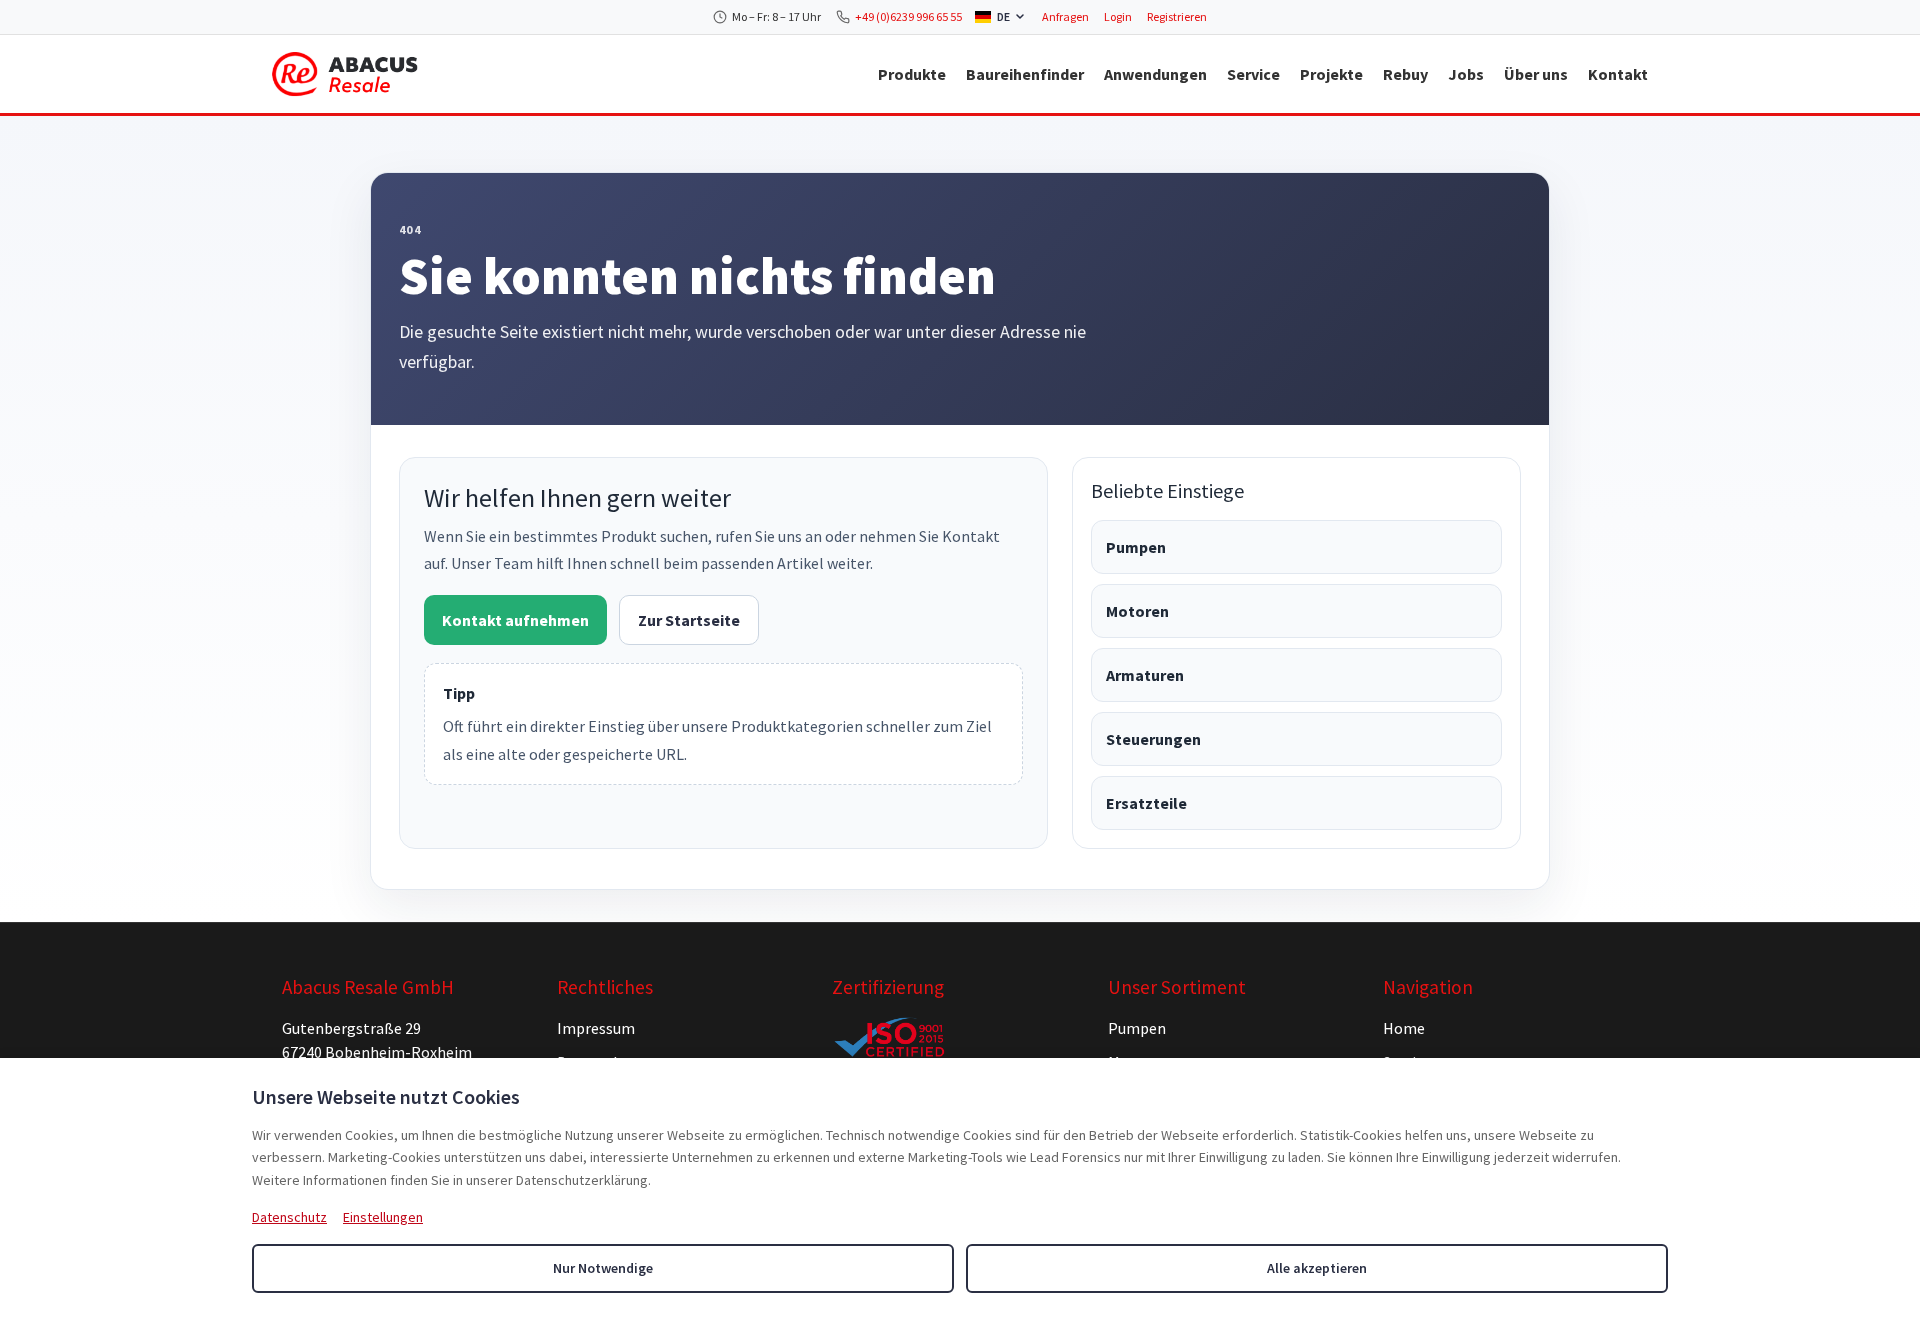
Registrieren (1177, 16)
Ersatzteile (1146, 803)
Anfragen (1065, 16)
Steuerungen (1153, 739)
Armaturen (1145, 675)
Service (1253, 74)
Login (1118, 16)
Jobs (1466, 74)
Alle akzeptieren (1317, 1268)
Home (1404, 1028)
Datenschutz (289, 1217)
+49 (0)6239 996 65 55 (908, 16)
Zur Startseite (689, 620)
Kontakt (1618, 74)
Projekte (1331, 74)
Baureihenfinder (1025, 74)
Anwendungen (1155, 74)
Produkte (912, 74)
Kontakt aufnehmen (515, 620)
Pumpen (1136, 547)
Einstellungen (383, 1217)
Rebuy (1405, 74)
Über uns (1536, 74)
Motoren (1137, 611)
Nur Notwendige (603, 1268)
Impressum (596, 1028)
